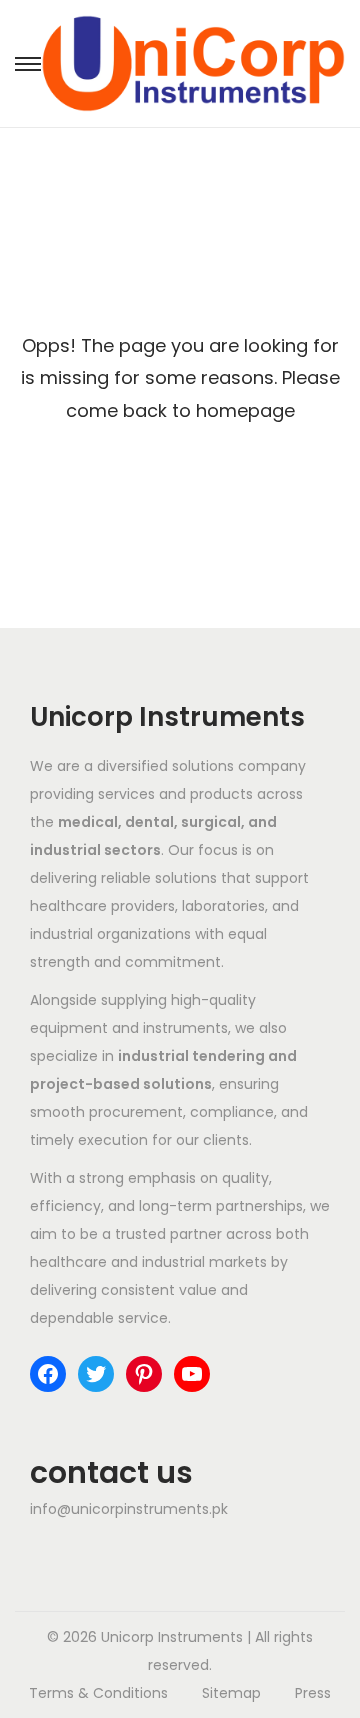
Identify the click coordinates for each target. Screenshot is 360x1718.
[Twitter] (96, 1374)
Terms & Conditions (98, 1693)
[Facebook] (48, 1374)
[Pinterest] (144, 1374)
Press (313, 1693)
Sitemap (231, 1693)
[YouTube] (192, 1374)
